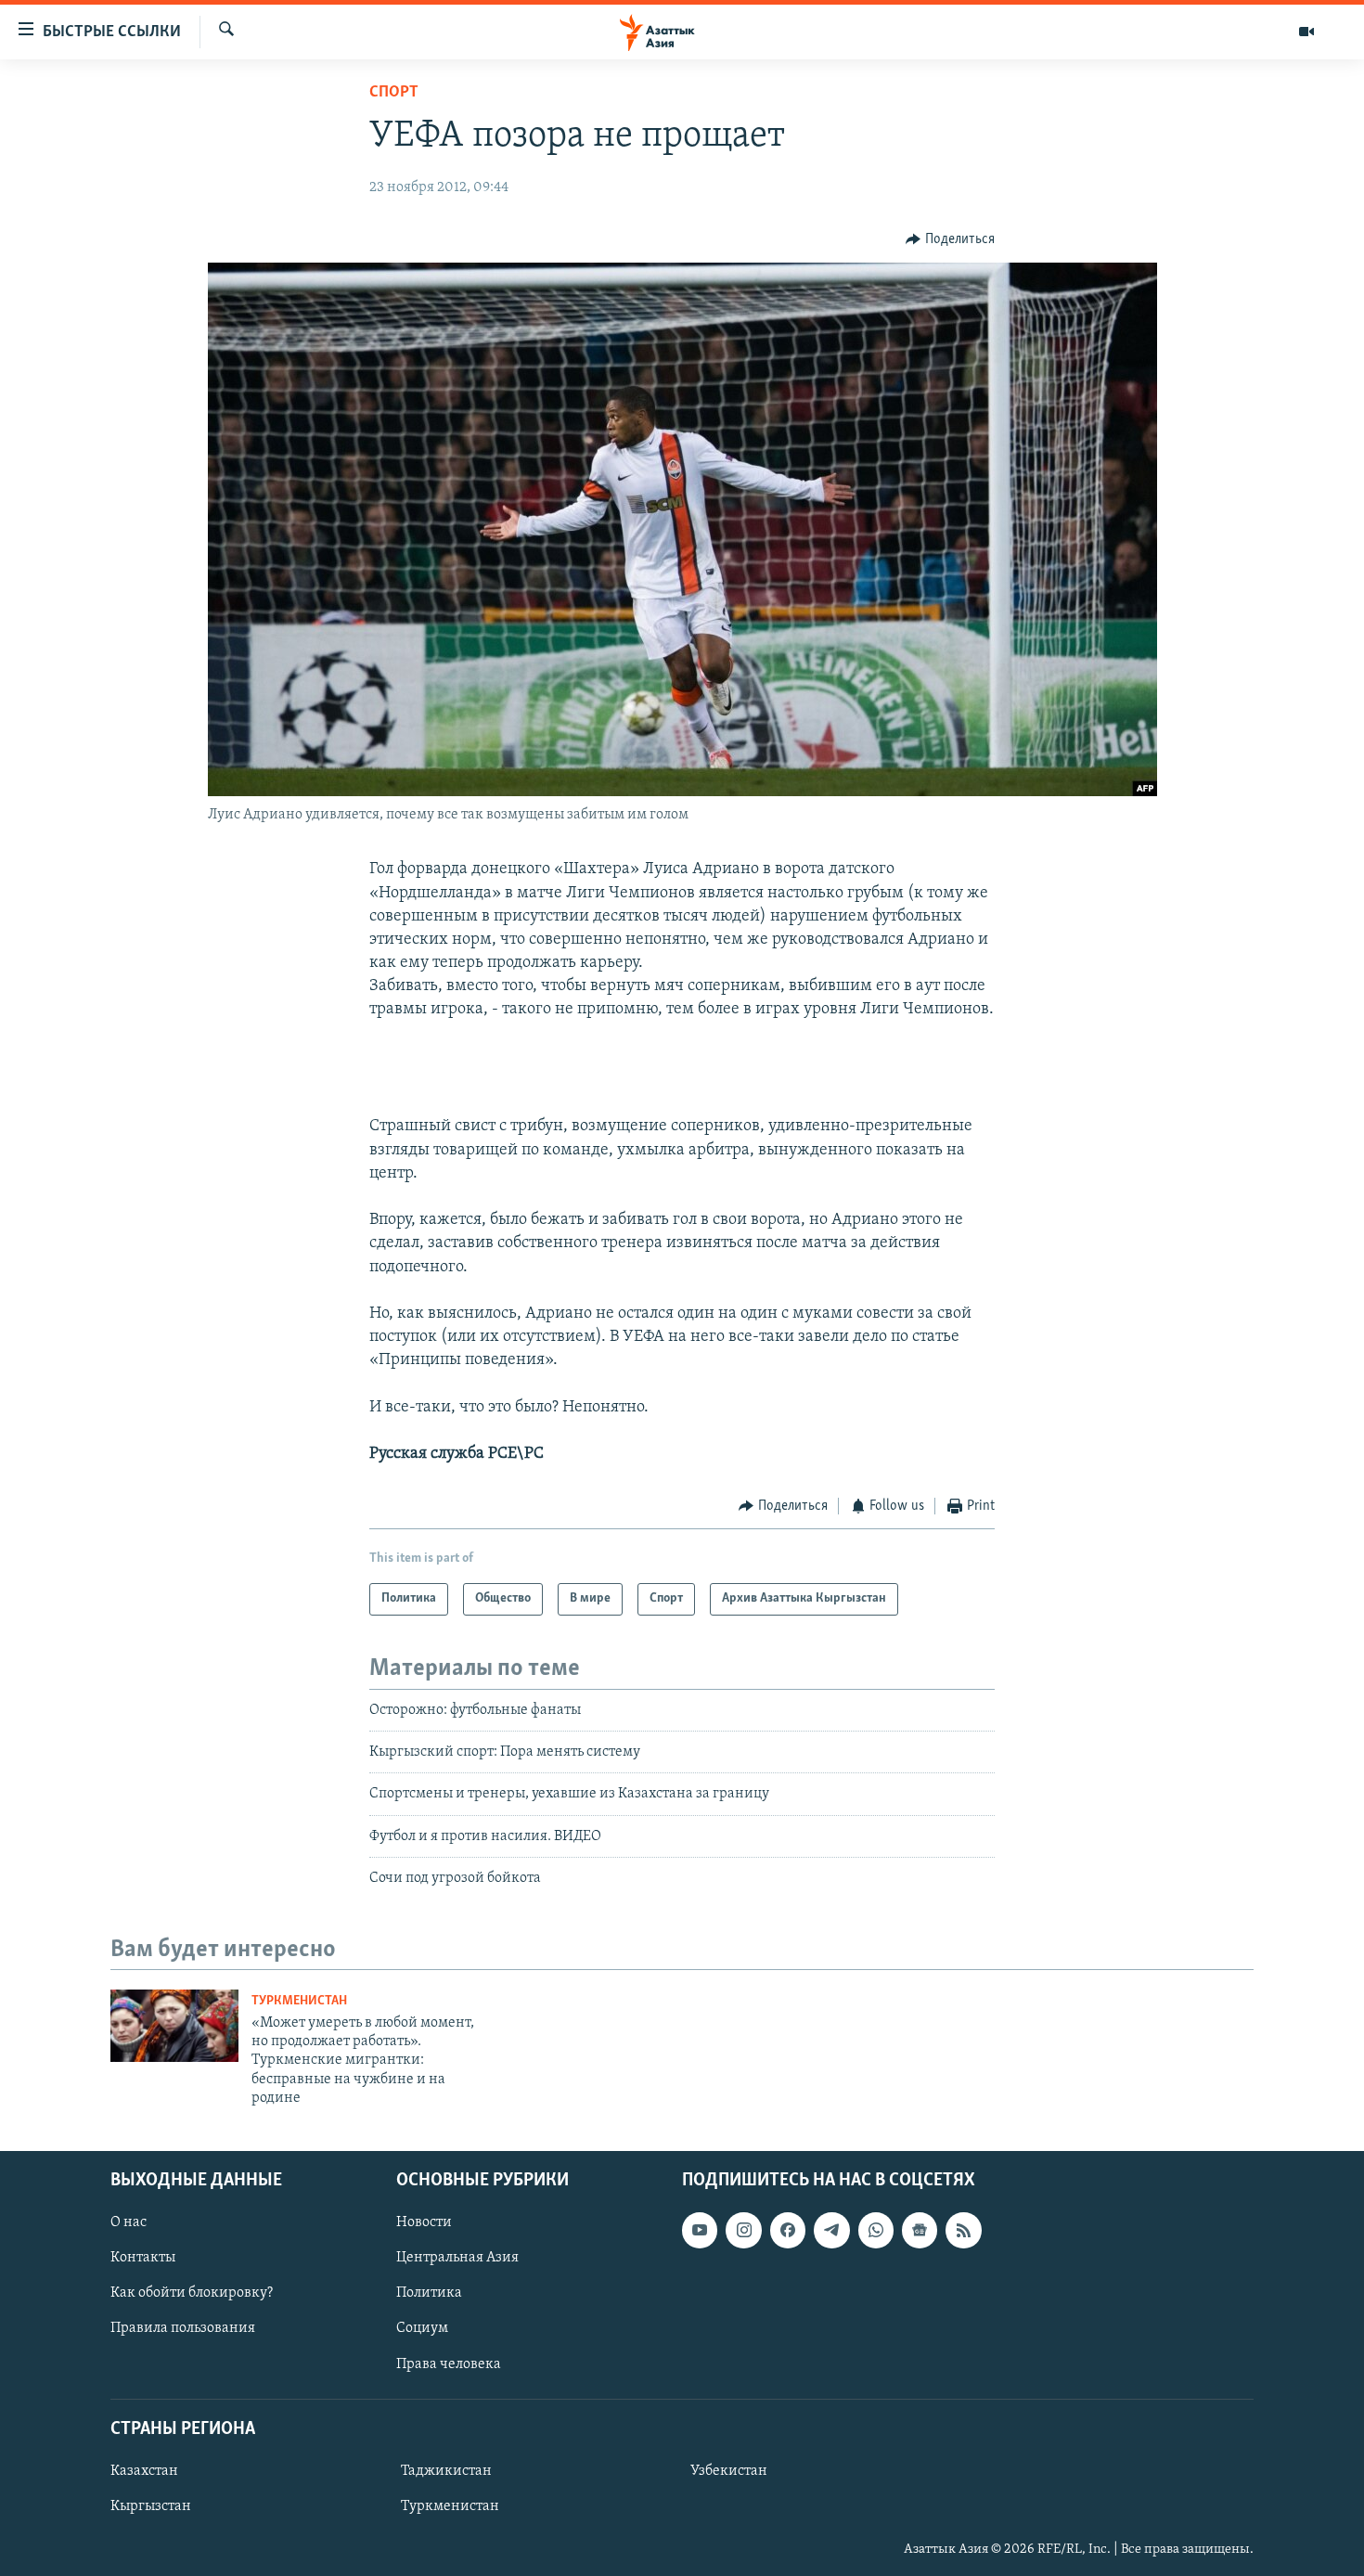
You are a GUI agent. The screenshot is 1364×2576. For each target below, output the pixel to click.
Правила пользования (183, 2328)
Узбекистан (729, 2471)
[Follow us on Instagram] (743, 2230)
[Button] (950, 239)
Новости (424, 2222)
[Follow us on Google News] (920, 2230)
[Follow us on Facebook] (788, 2230)
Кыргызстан (151, 2506)
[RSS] (963, 2230)
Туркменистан (299, 2001)
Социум (422, 2328)
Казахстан (144, 2471)
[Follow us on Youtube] (700, 2230)
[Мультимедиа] (1306, 32)
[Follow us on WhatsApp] (876, 2230)
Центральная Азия (457, 2258)
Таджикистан (446, 2471)
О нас (129, 2222)
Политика (429, 2293)
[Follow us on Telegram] (831, 2230)
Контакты (143, 2258)
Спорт (394, 93)
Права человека (449, 2363)
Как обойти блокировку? (192, 2293)
